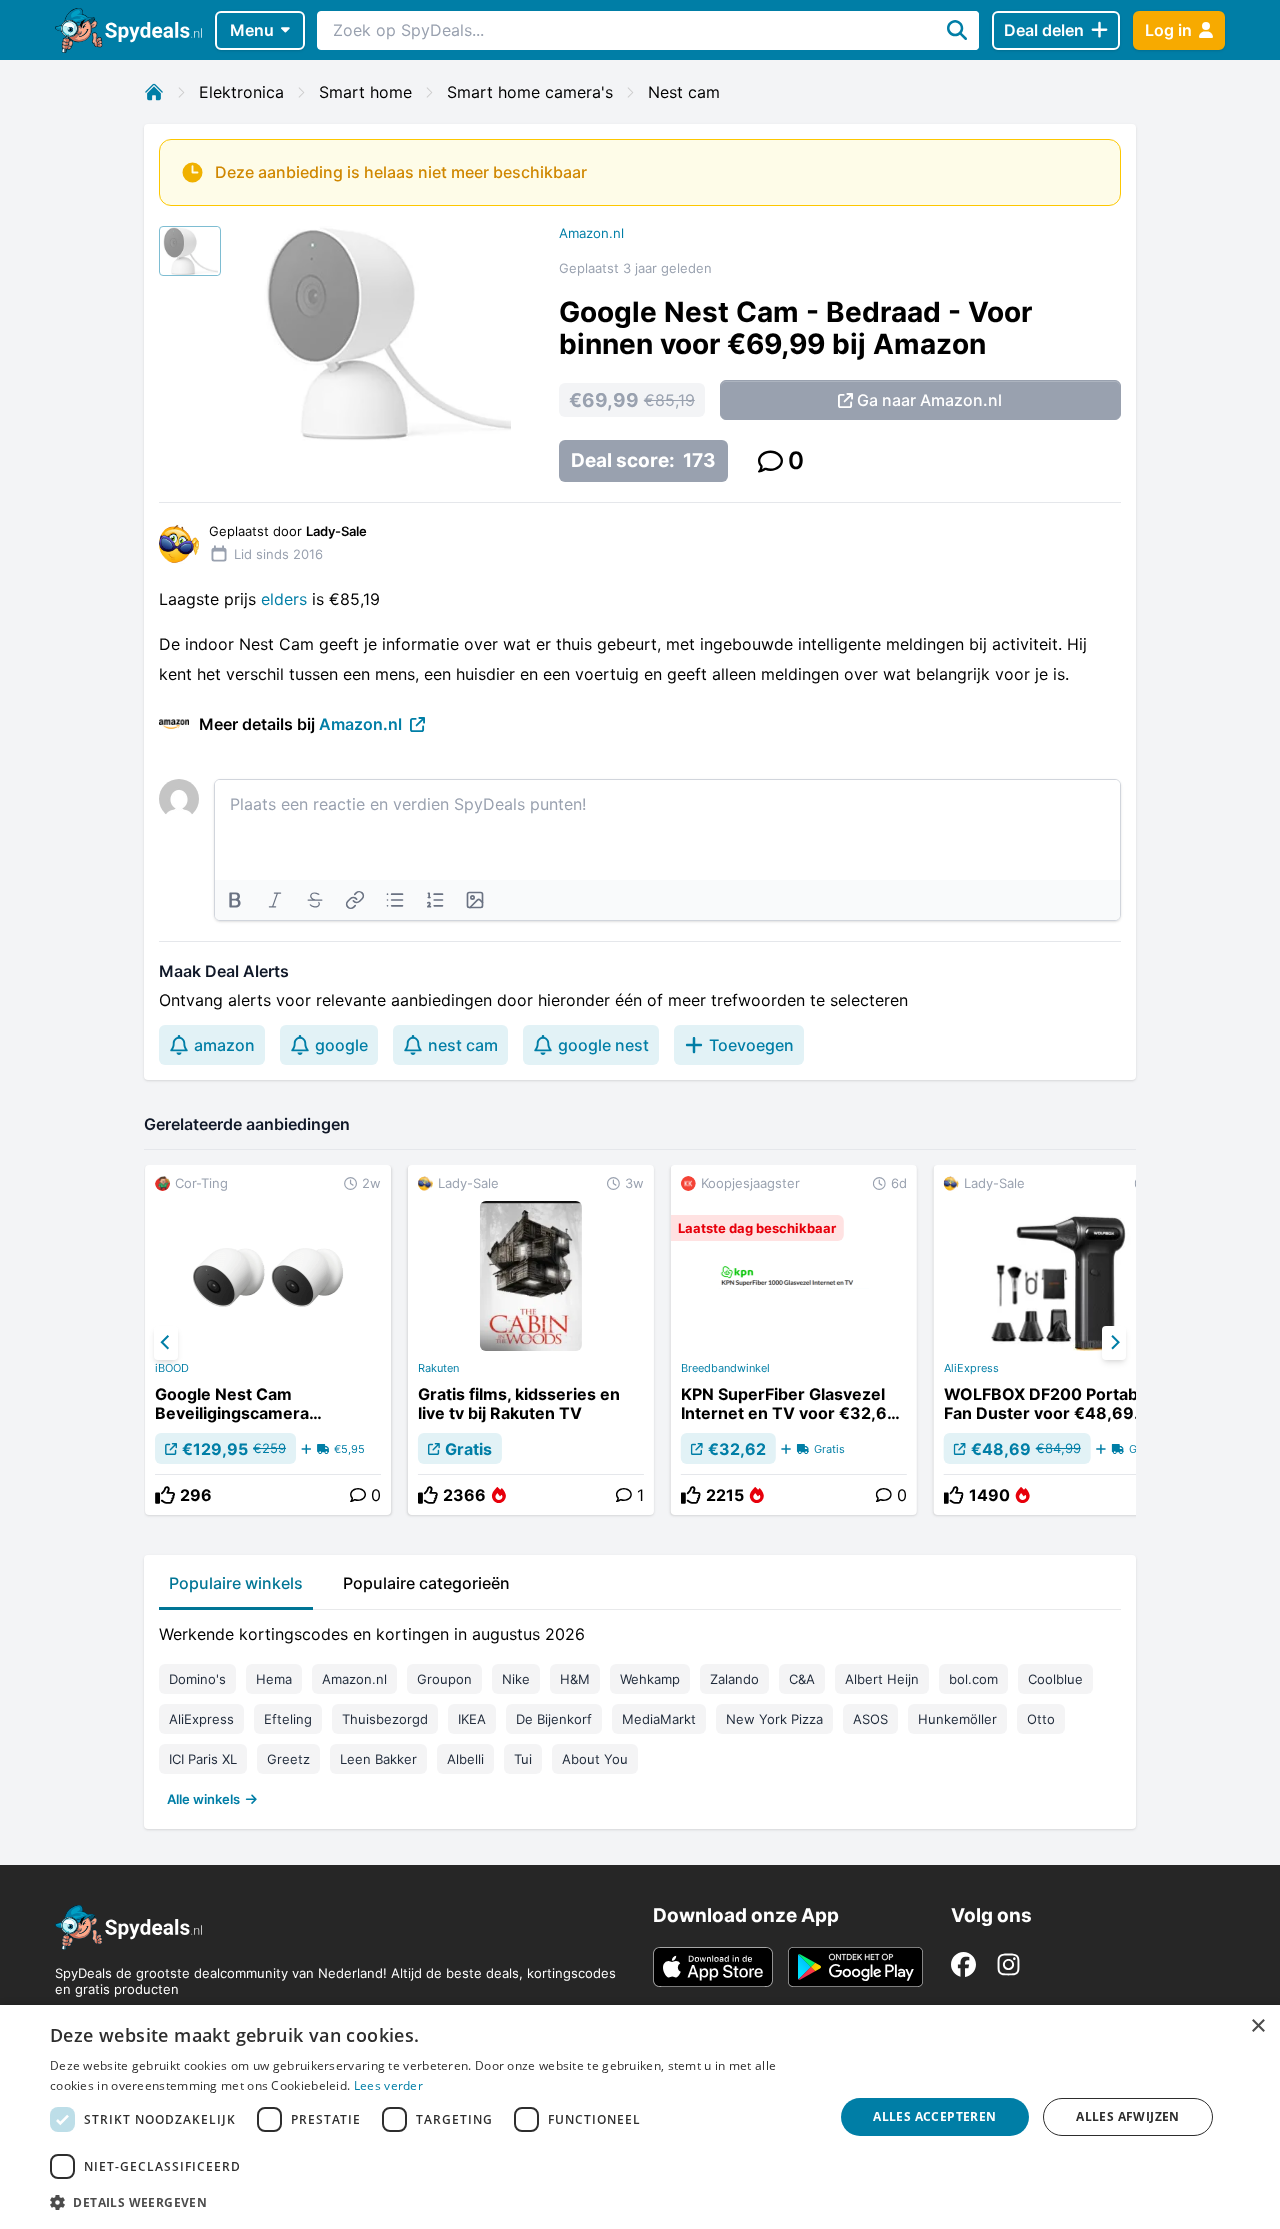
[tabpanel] (640, 1712)
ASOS (870, 1719)
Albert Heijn (882, 1679)
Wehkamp (650, 1679)
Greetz (288, 1759)
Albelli (465, 1759)
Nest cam (684, 92)
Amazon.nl (591, 233)
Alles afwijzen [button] (1128, 2116)
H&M (575, 1679)
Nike (516, 1679)
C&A (802, 1679)
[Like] (165, 1495)
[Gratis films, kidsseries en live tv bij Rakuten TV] (531, 1340)
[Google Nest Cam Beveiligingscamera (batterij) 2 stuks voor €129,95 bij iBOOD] (268, 1340)
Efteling (288, 1719)
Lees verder (388, 2085)
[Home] (154, 92)
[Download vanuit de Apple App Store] (713, 1967)
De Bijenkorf (554, 1719)
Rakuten (438, 1368)
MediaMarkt (659, 1719)
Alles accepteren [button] (934, 2116)
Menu (252, 30)
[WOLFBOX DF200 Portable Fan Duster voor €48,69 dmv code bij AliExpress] (1057, 1340)
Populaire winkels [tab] (236, 1583)
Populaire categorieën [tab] (426, 1583)
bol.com (973, 1679)
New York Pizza (774, 1719)
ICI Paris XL (203, 1759)
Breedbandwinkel (725, 1368)
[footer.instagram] (1008, 1964)
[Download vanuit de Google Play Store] (855, 1967)
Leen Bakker (378, 1759)
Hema (274, 1679)
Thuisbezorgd (385, 1719)
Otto (1041, 1719)
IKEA (472, 1719)
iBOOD (172, 1368)
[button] (430, 2202)
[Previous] (166, 1343)
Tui (523, 1759)
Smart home (365, 92)
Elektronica (241, 92)
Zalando (734, 1679)
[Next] (1114, 1343)
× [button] (1257, 2026)
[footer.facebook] (963, 1964)
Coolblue (1055, 1679)
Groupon (444, 1679)
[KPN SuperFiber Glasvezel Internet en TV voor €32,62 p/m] (794, 1340)
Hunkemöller (957, 1719)
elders (286, 599)
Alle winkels (203, 1799)
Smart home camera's (530, 92)
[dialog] (640, 2117)
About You (595, 1759)
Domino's (197, 1679)
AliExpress (971, 1368)
